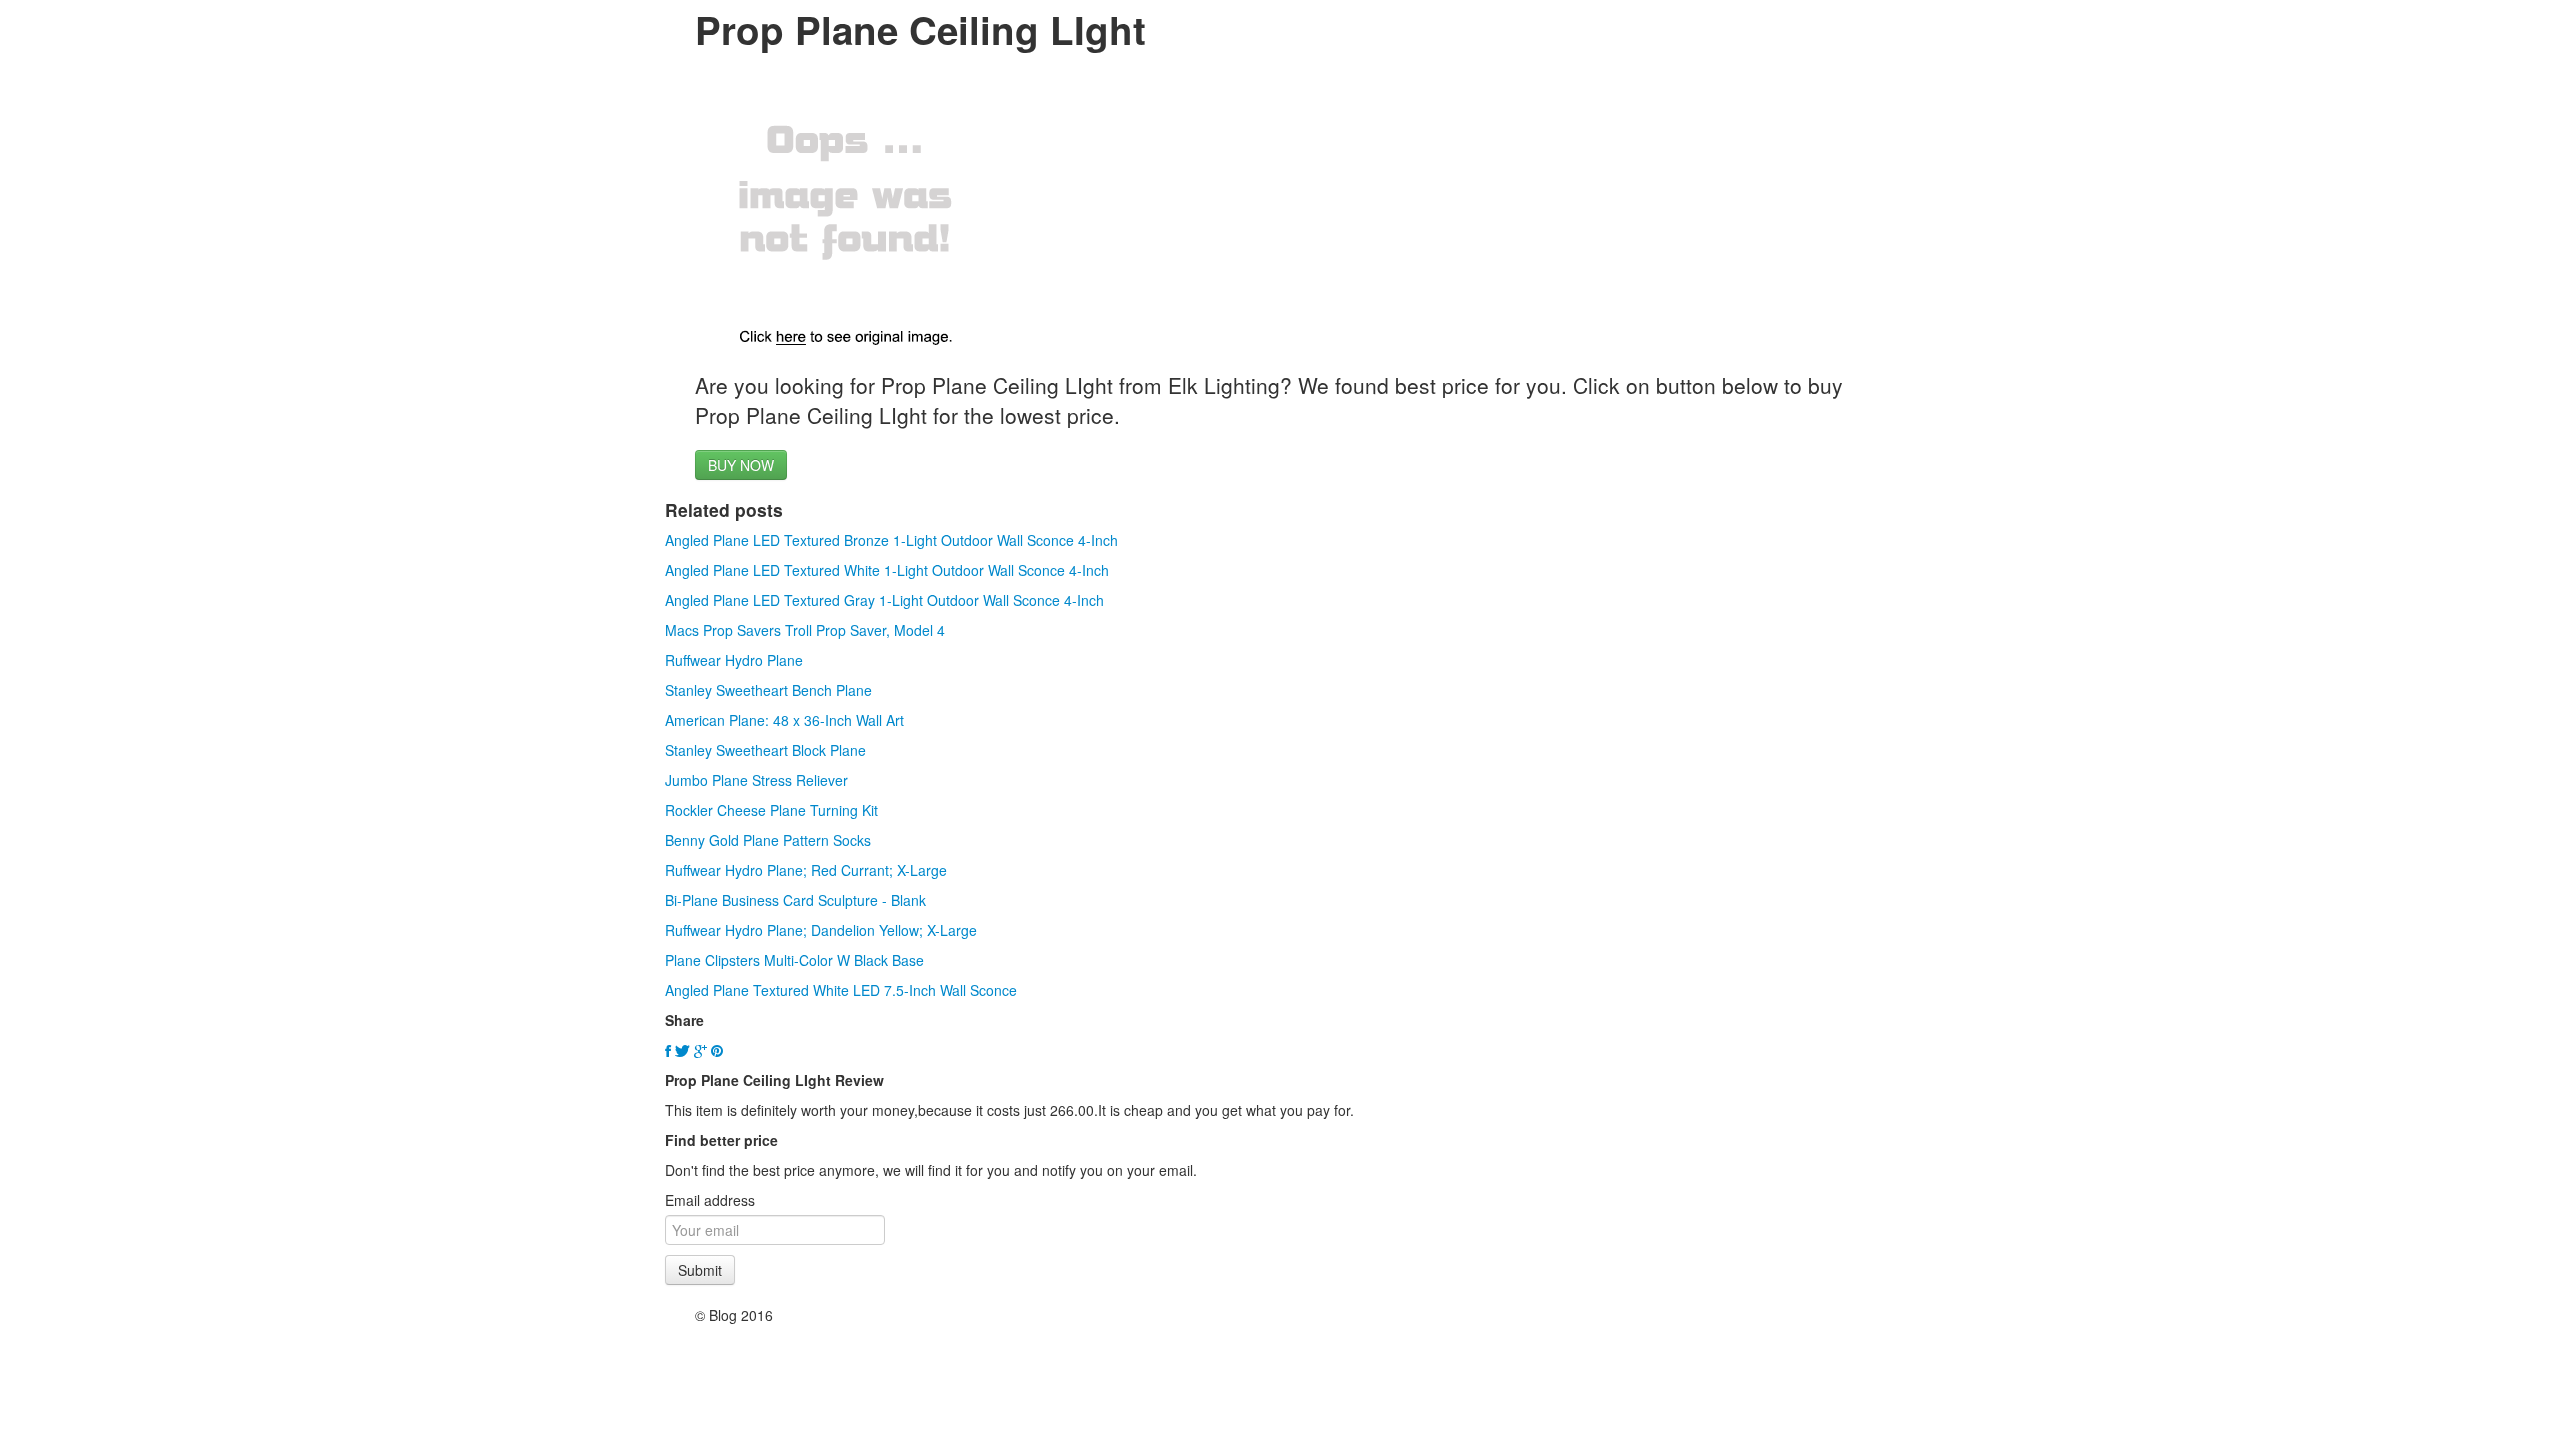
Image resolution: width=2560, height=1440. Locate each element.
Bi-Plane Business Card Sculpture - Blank (795, 900)
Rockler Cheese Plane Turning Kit (771, 810)
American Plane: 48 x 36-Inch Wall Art (784, 720)
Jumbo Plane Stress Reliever (756, 780)
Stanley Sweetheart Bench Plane (768, 690)
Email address (710, 1200)
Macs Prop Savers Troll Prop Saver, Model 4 (805, 630)
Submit (700, 1270)
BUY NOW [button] (741, 465)
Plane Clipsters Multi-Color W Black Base (794, 960)
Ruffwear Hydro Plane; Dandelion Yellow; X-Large (821, 930)
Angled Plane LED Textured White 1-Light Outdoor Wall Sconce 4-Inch (887, 570)
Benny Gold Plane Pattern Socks (768, 840)
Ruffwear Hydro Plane (734, 660)
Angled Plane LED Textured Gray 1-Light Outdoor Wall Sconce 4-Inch (884, 600)
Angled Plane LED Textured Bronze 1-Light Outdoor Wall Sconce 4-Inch (891, 540)
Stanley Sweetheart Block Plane (765, 750)
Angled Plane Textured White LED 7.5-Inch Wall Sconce (841, 990)
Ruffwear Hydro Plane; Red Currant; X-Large (806, 870)
